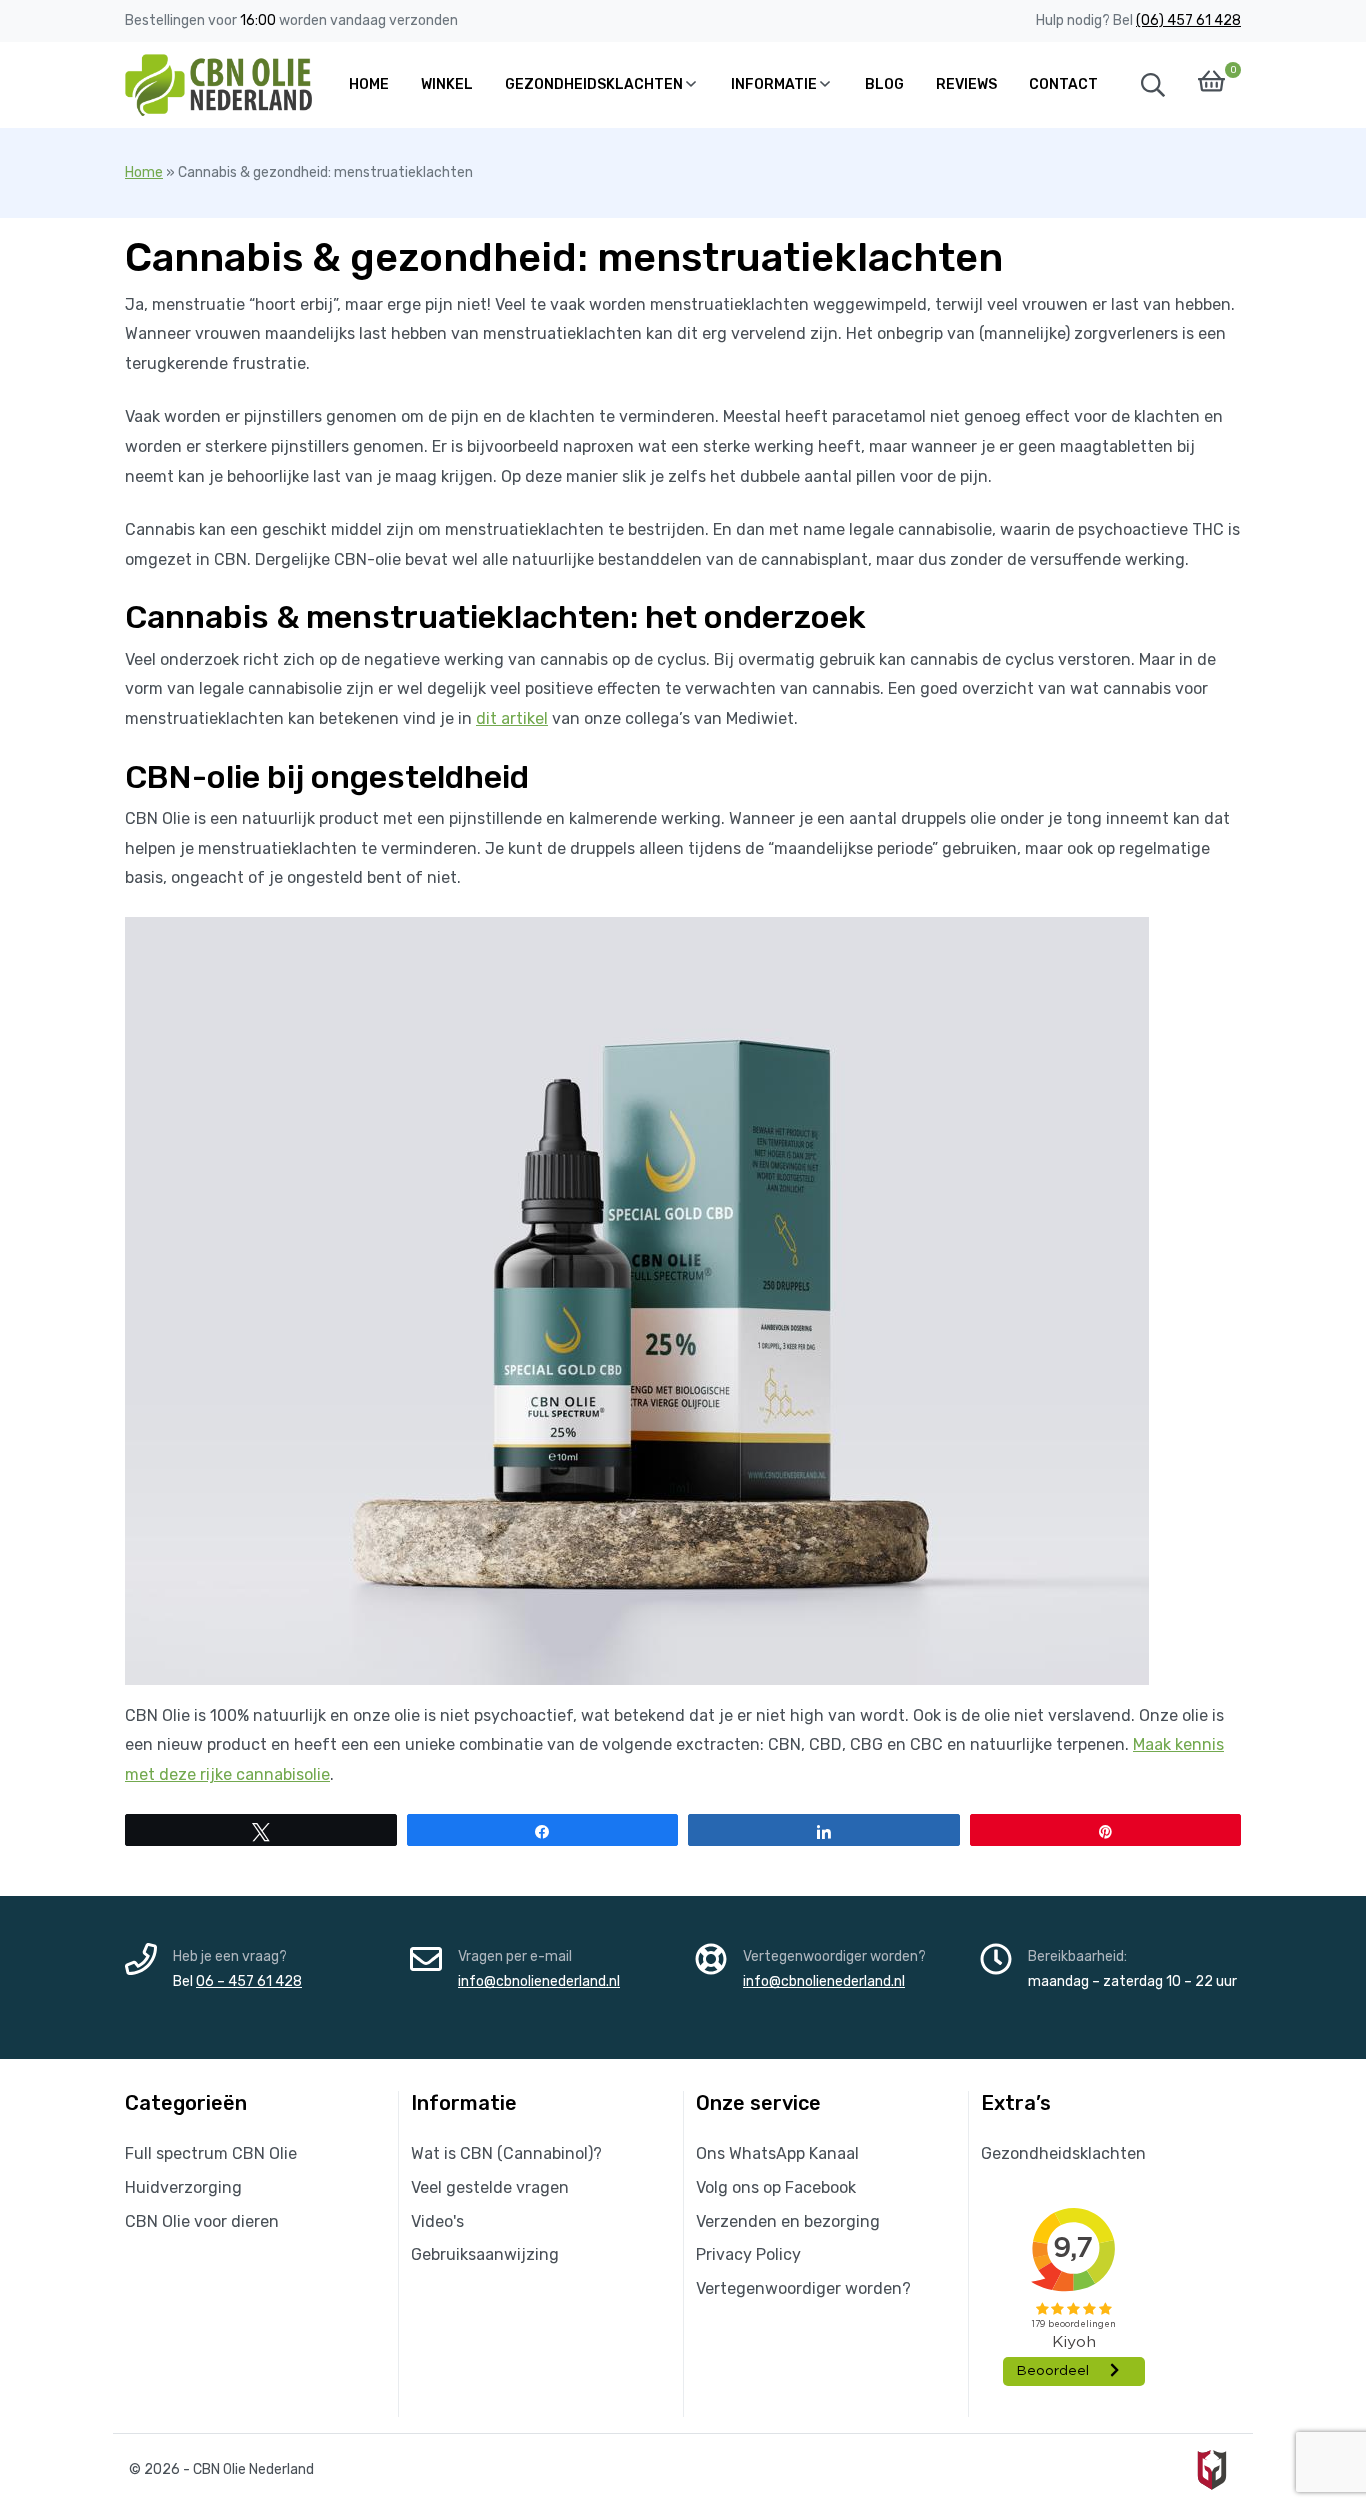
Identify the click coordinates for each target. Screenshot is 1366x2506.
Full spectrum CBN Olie (211, 2153)
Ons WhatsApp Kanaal (777, 2153)
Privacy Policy (748, 2254)
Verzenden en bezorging (788, 2221)
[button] (1153, 85)
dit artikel (512, 718)
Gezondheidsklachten (1063, 2153)
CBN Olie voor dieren (202, 2221)
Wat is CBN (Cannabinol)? (506, 2153)
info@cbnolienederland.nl (539, 1981)
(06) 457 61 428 (1188, 20)
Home (144, 172)
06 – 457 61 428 (249, 1981)
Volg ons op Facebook (776, 2187)
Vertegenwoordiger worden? (803, 2288)
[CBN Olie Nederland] (221, 85)
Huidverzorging (183, 2187)
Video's (437, 2221)
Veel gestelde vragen (490, 2187)
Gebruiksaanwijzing (485, 2254)
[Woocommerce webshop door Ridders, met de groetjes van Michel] (1212, 2468)
